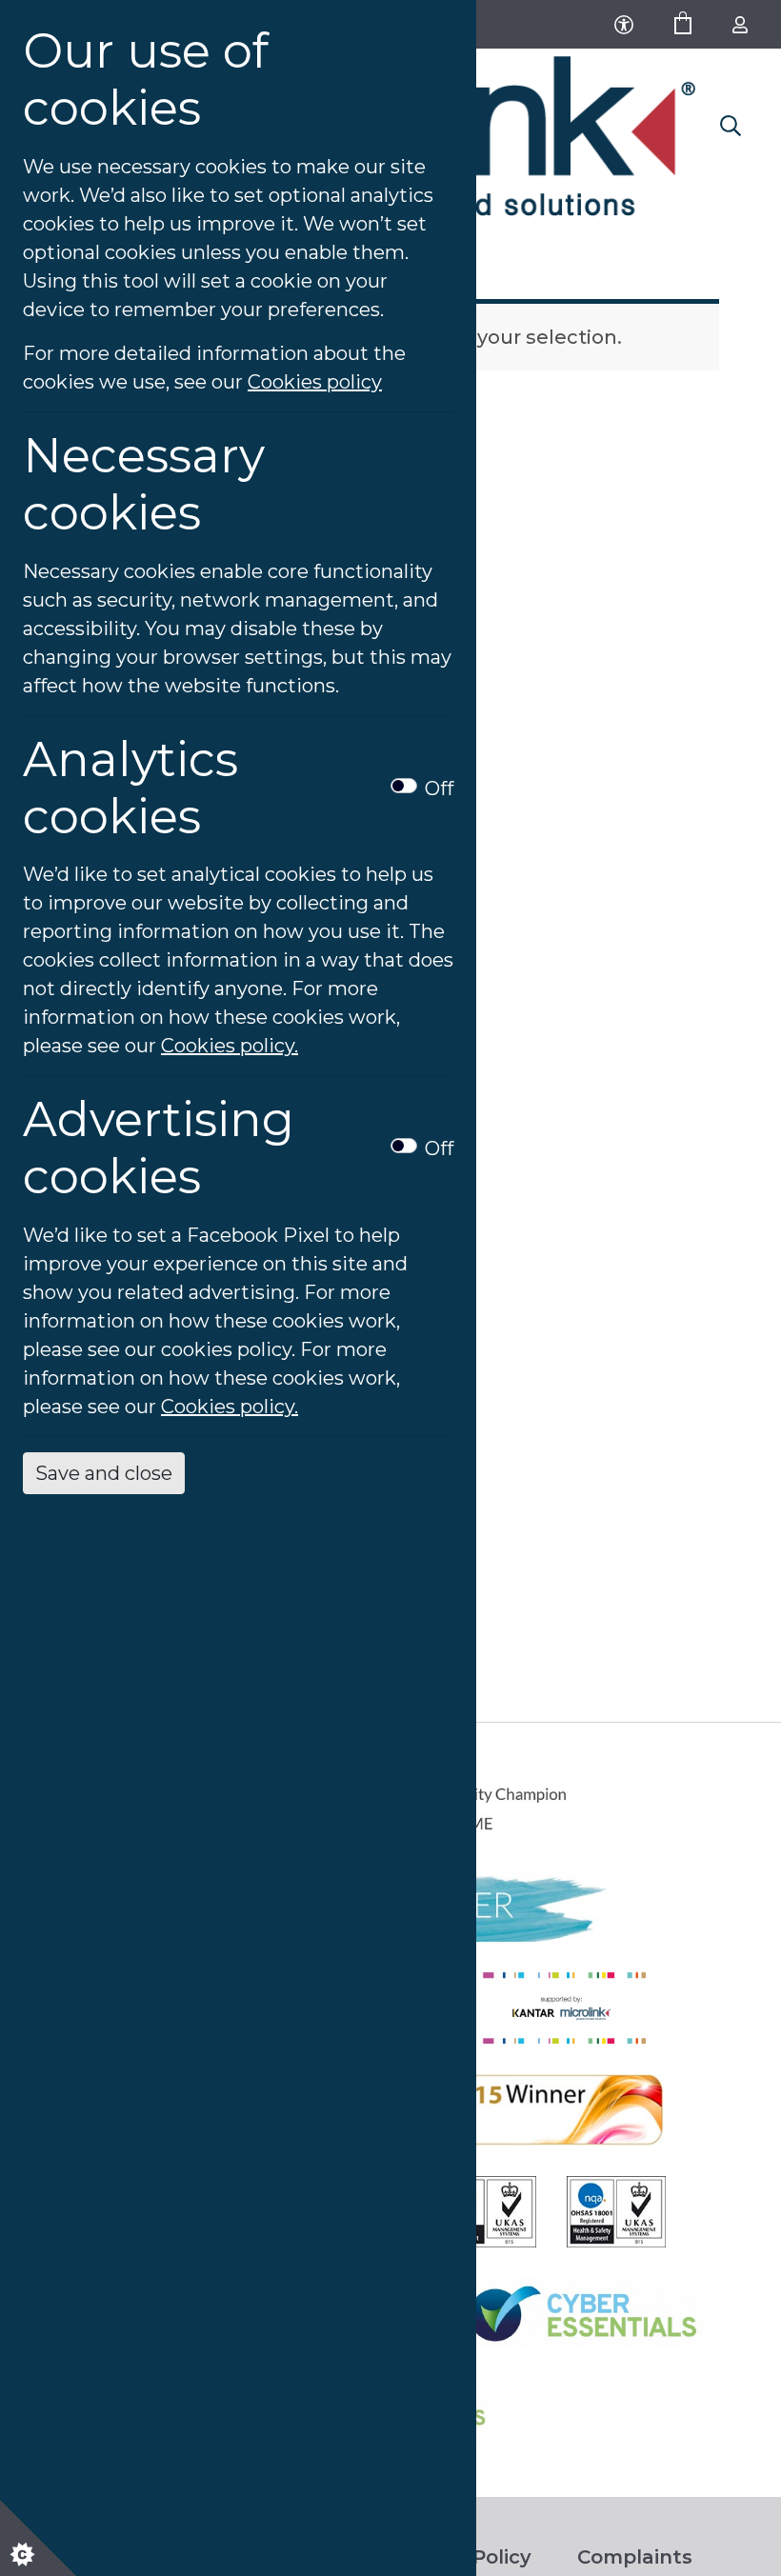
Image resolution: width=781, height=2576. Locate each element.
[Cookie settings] (38, 2538)
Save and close (104, 1473)
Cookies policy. (230, 1046)
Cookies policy (315, 382)
